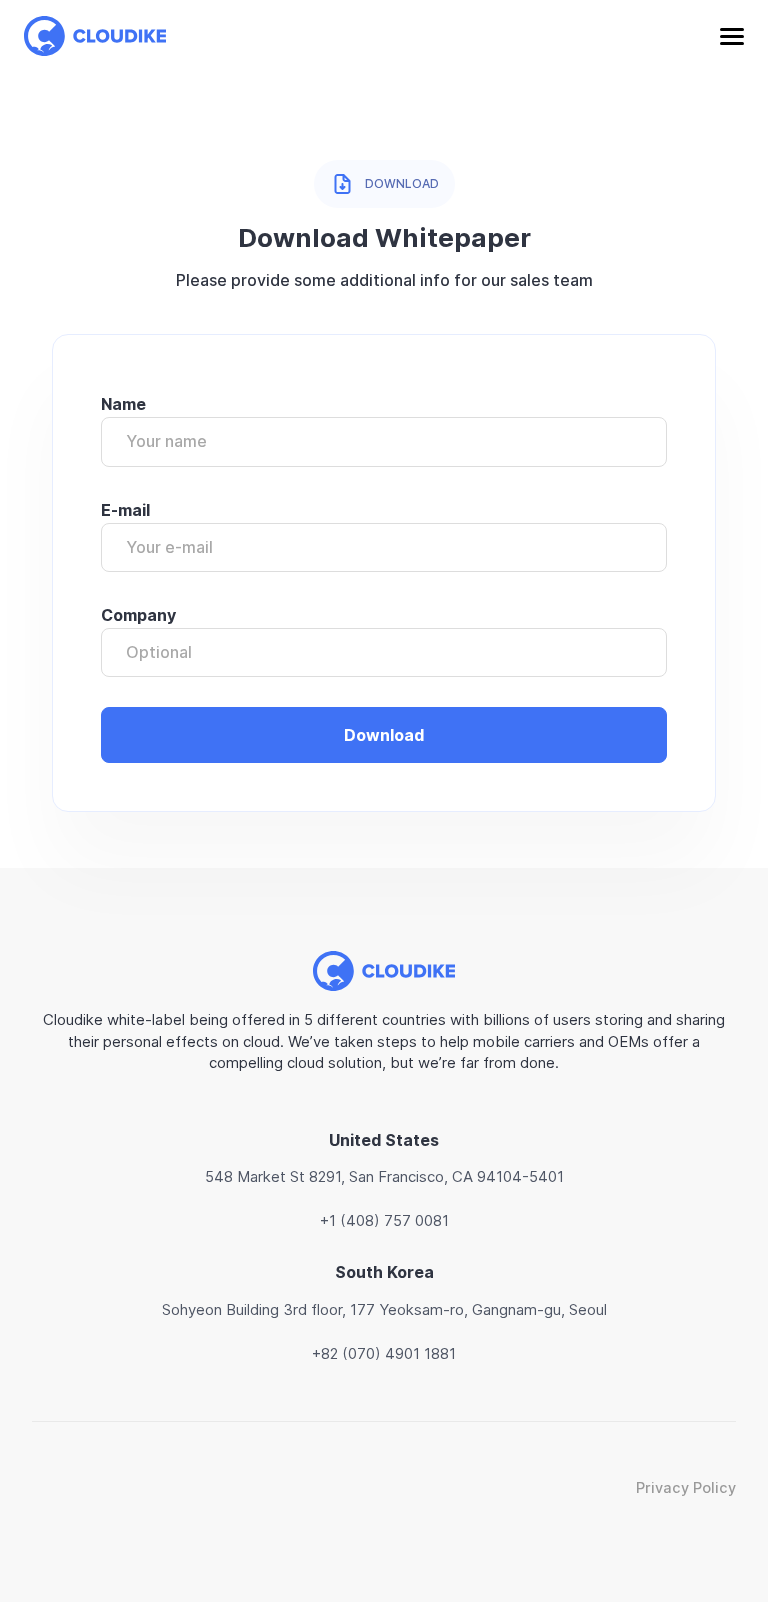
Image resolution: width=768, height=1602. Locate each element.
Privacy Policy (686, 1487)
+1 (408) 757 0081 (384, 1220)
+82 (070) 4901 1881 (384, 1353)
